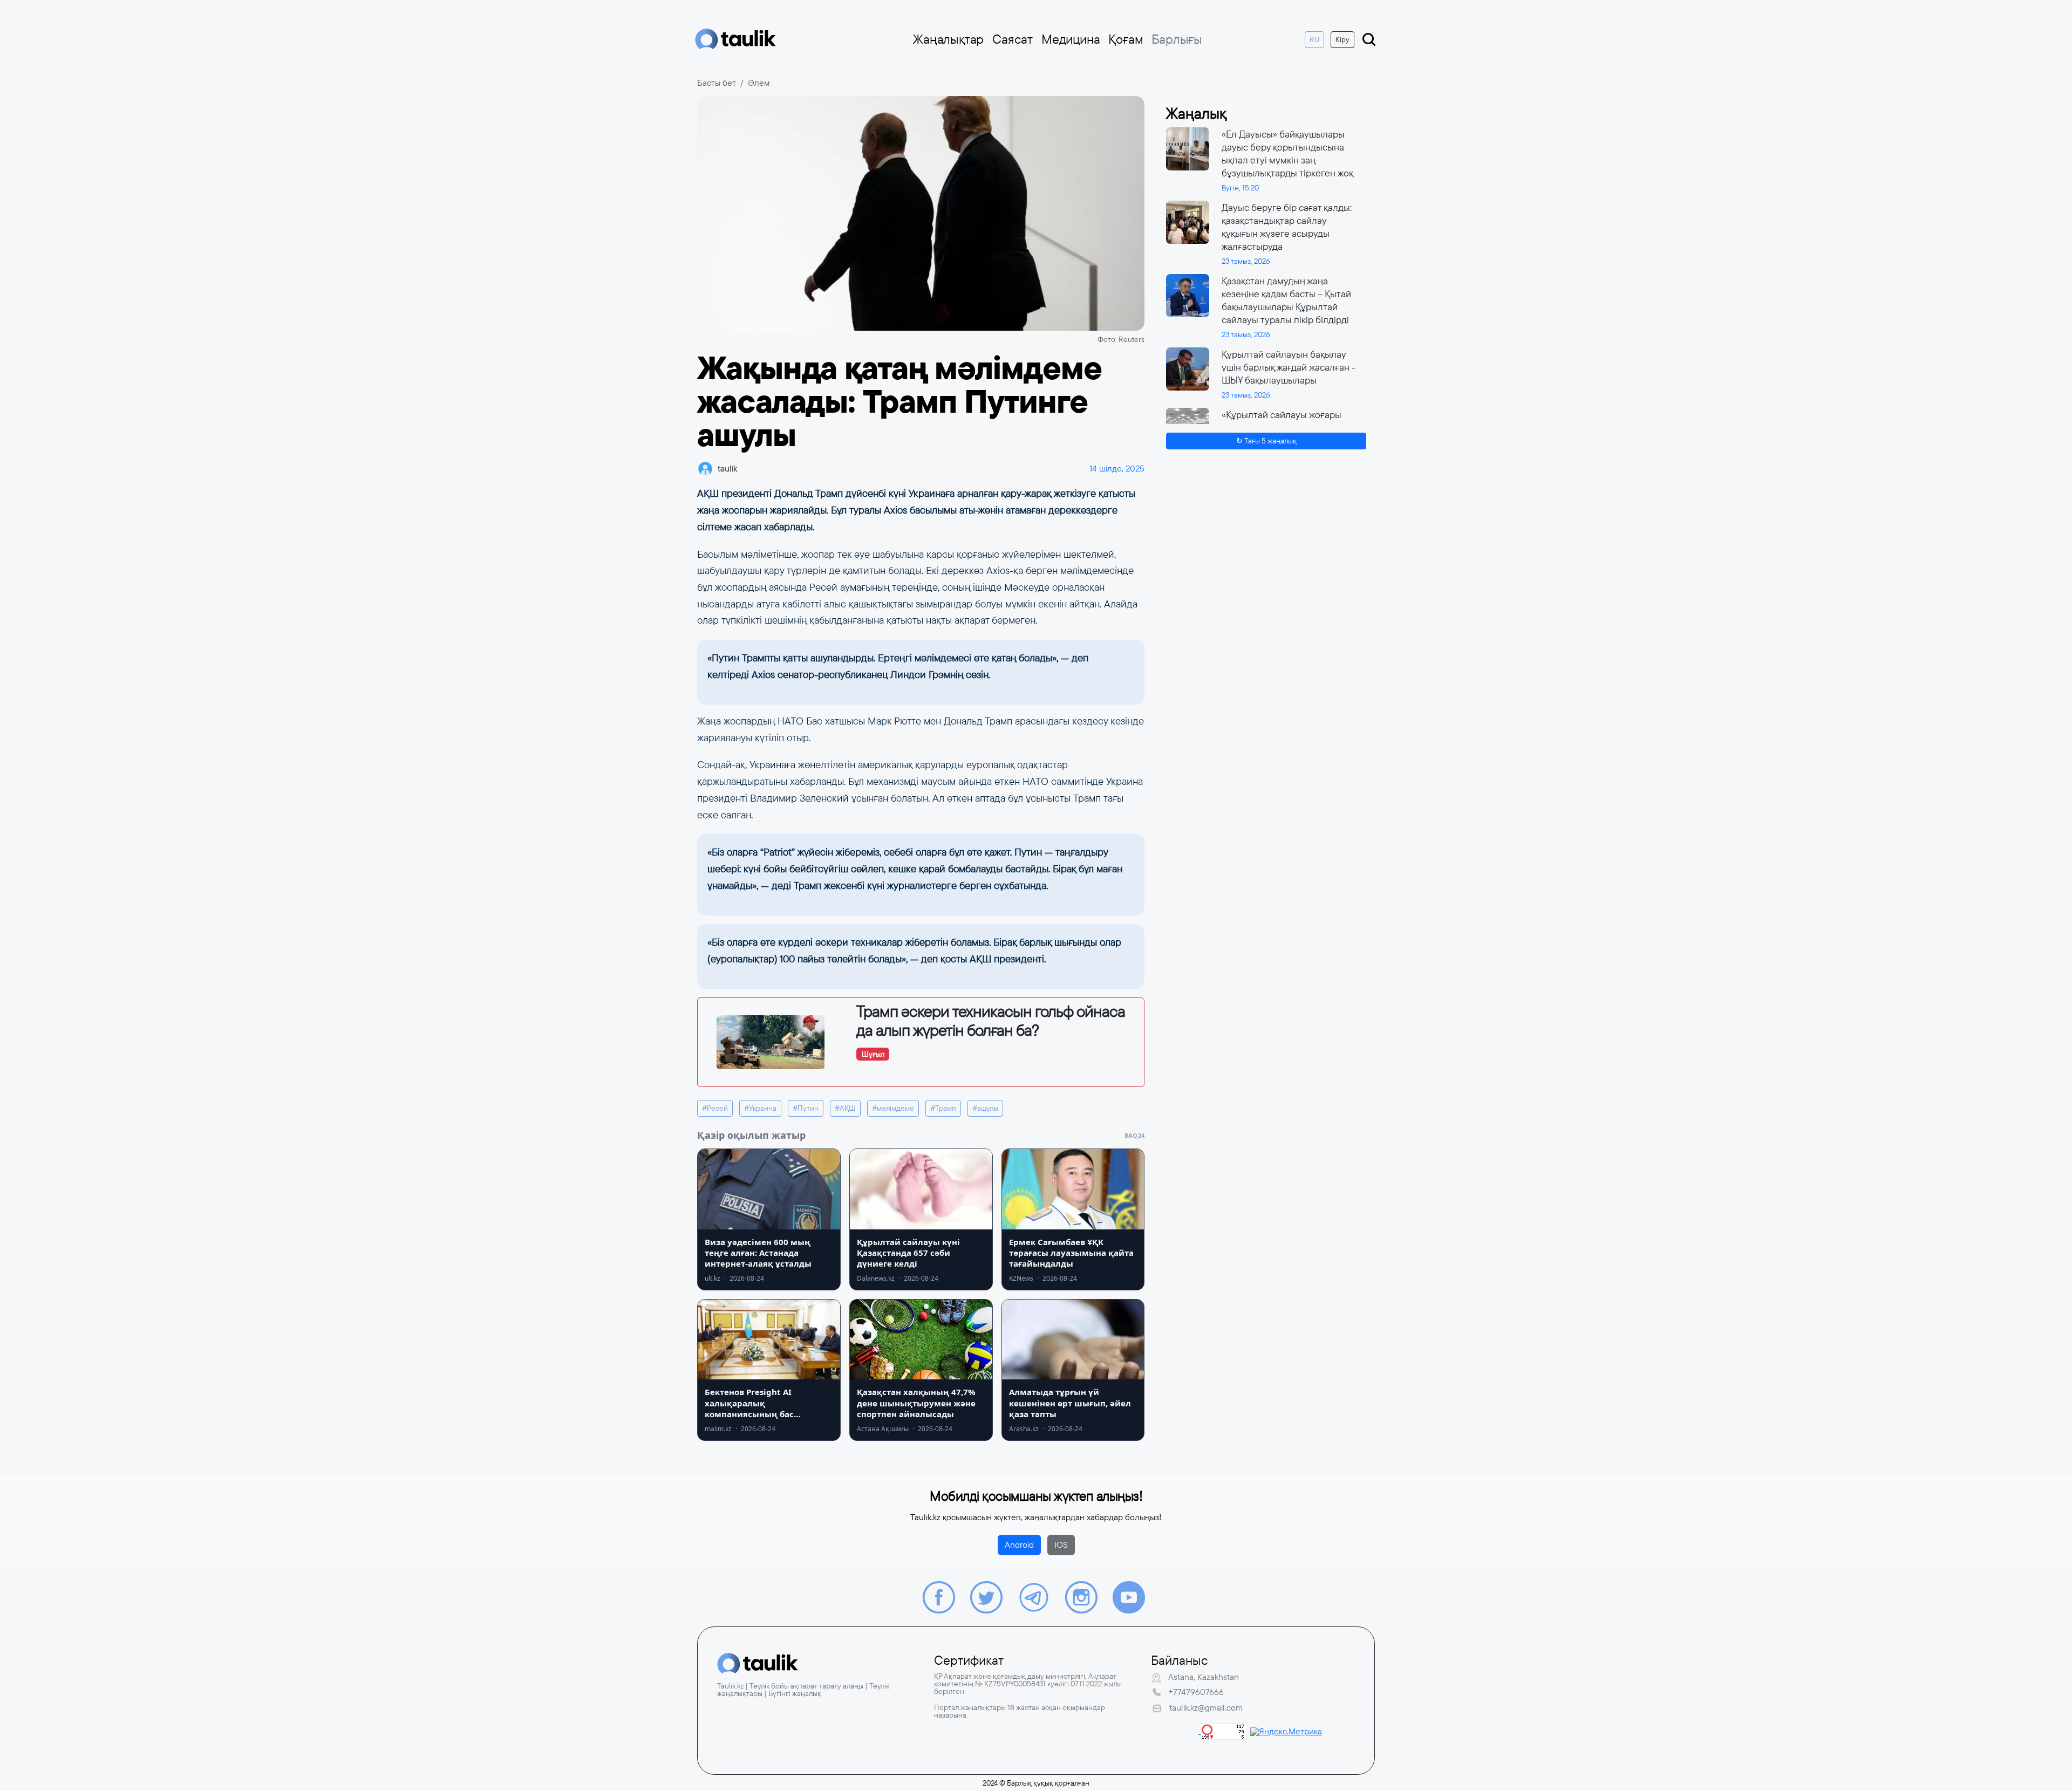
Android (1019, 1545)
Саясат (1013, 39)
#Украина (760, 1108)
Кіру (1342, 39)
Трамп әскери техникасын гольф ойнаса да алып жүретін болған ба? (991, 1021)
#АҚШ (845, 1108)
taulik (727, 469)
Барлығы (1177, 39)
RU (1314, 39)
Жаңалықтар (948, 39)
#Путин (806, 1108)
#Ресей (715, 1108)
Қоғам (1126, 39)
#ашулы (985, 1108)
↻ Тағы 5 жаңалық (1266, 441)
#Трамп (943, 1108)
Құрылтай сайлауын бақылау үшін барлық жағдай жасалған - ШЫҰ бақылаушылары (1289, 367)
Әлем (759, 83)
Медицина (1071, 39)
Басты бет (717, 83)
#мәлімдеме (893, 1108)
